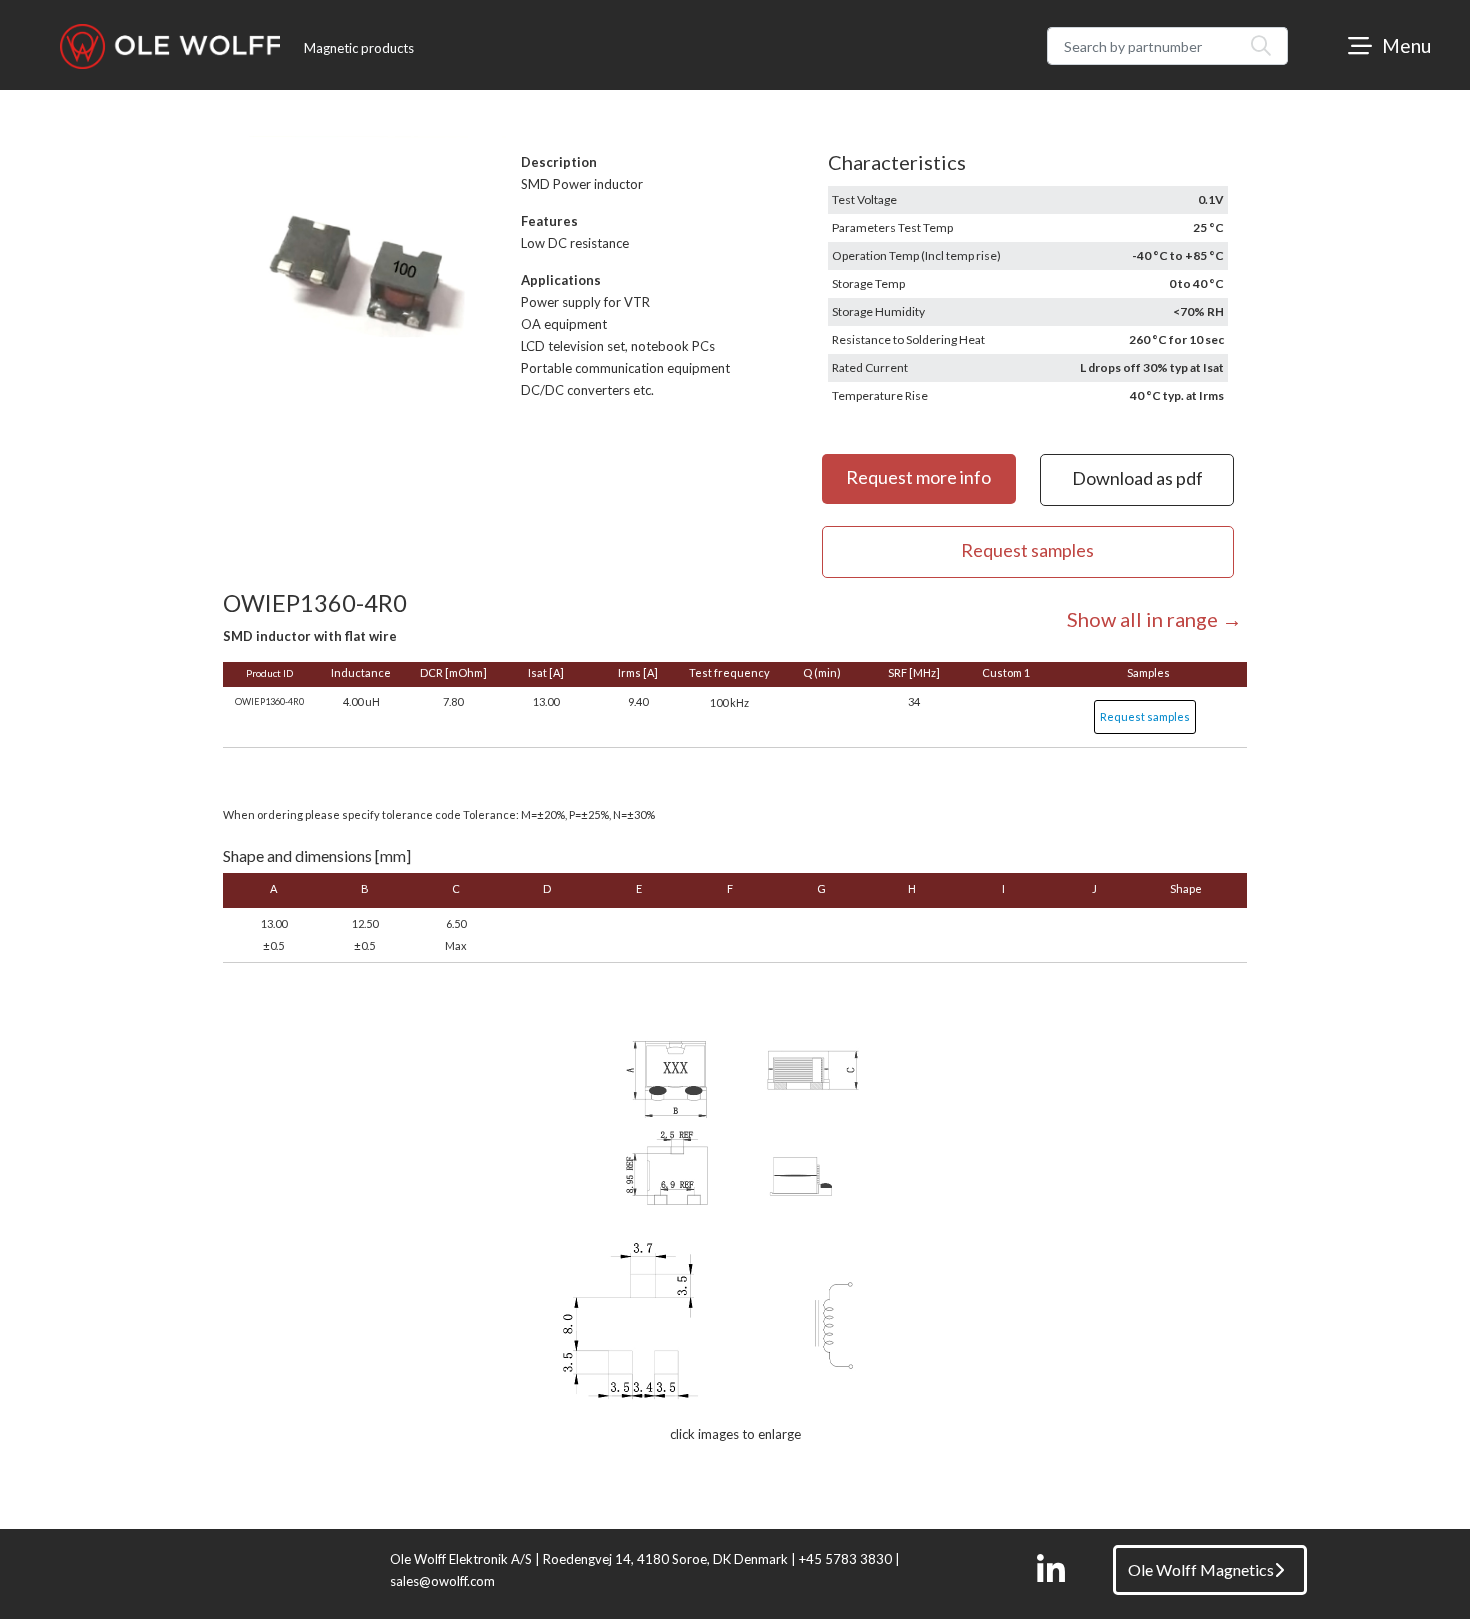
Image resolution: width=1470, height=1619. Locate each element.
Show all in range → (1154, 619)
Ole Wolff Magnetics (1201, 1569)
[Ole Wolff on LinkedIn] (1051, 1570)
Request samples (1145, 716)
